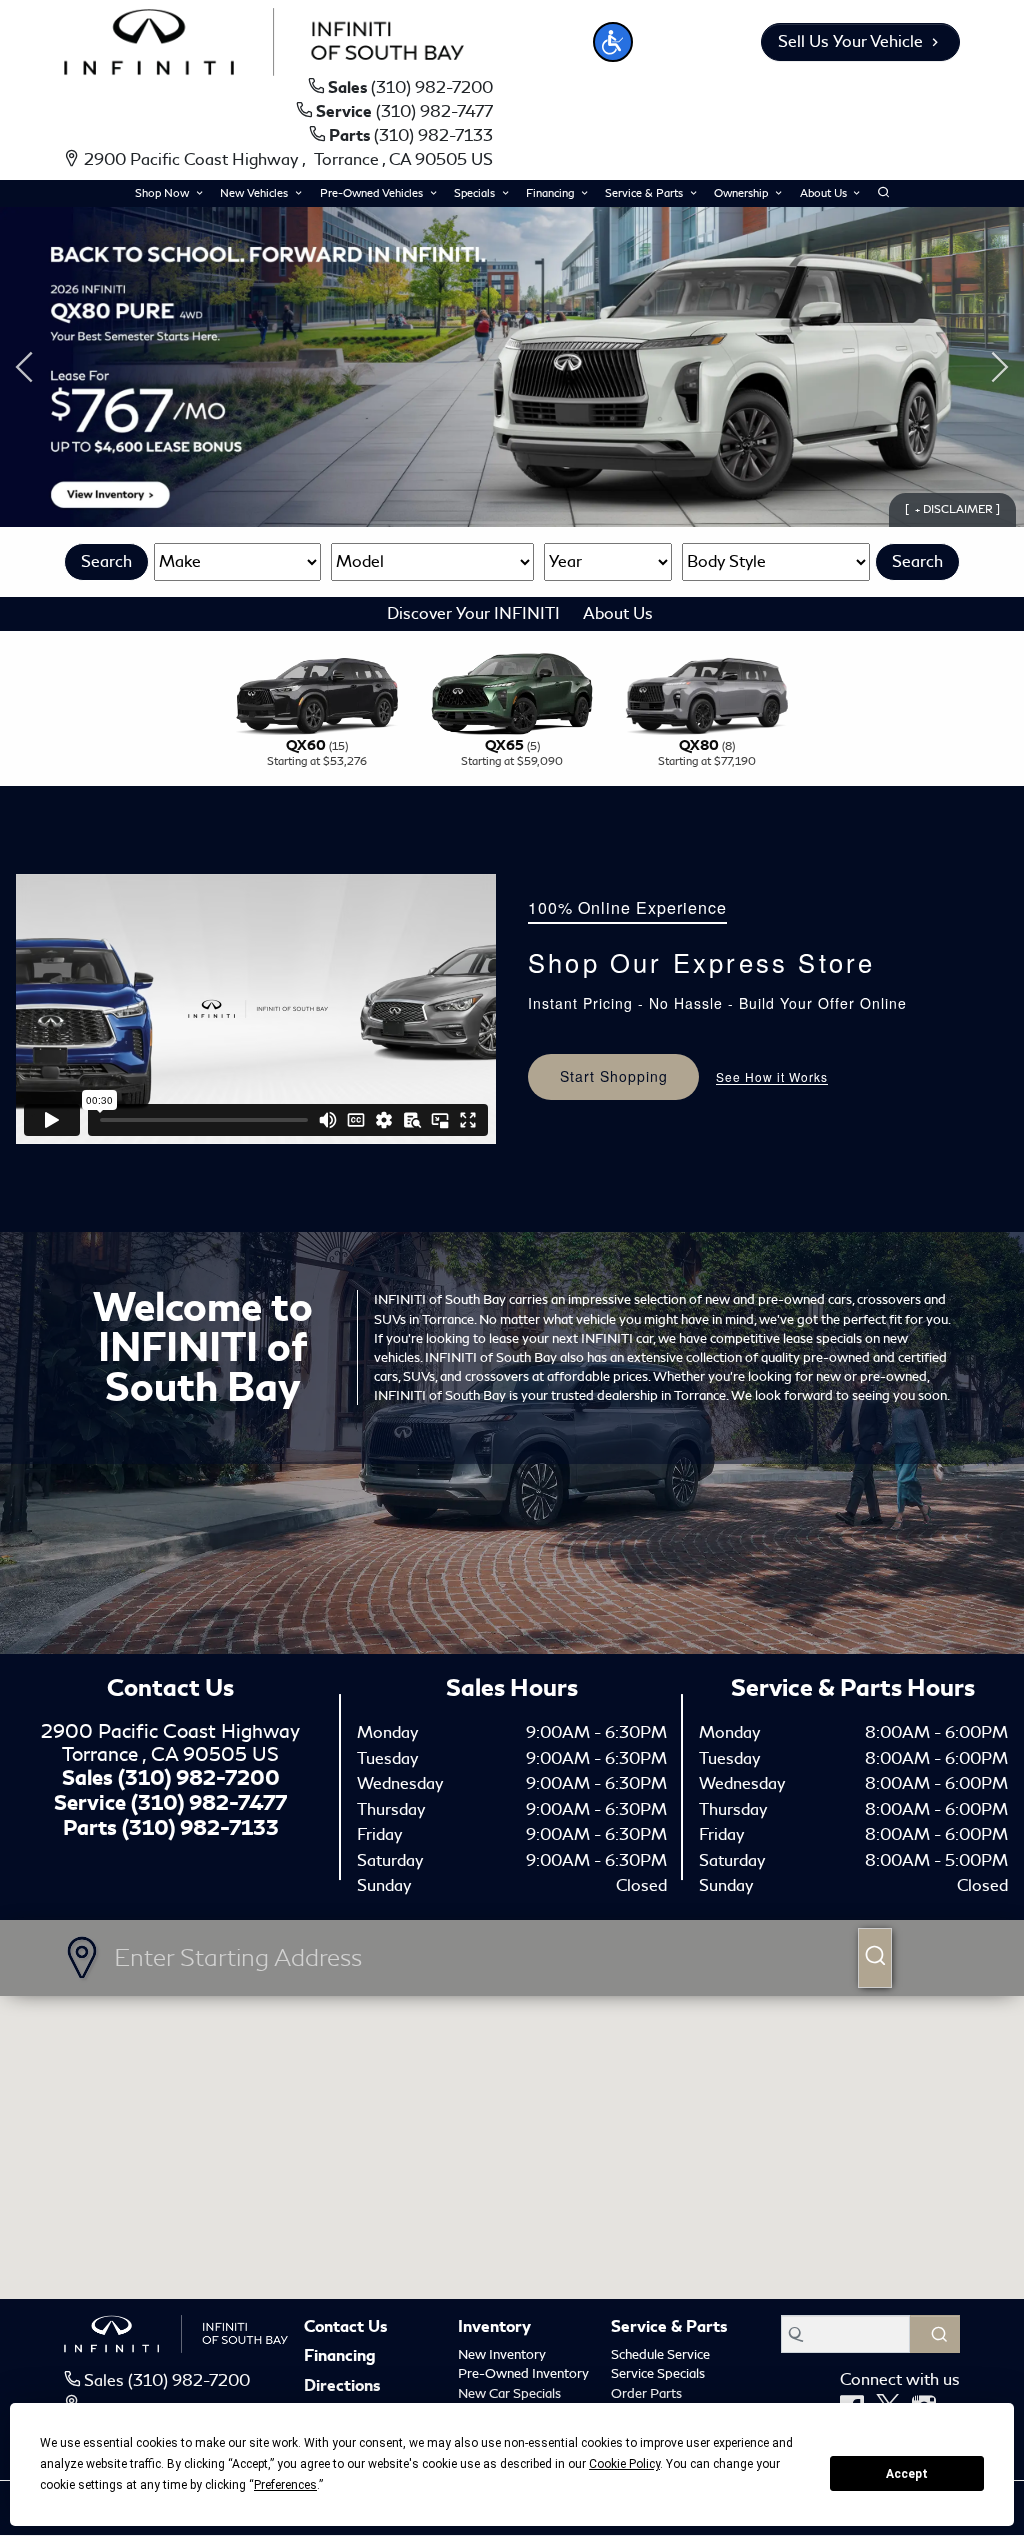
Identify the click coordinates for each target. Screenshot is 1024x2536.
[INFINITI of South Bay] (264, 38)
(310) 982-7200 (199, 1778)
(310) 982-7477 (209, 1803)
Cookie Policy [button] (624, 2464)
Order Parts (646, 2393)
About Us (618, 613)
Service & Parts (669, 2328)
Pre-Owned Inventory (523, 2373)
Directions (342, 2387)
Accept (907, 2474)
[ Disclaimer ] (952, 509)
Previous (24, 367)
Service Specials (658, 2373)
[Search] (935, 2334)
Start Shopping (614, 1076)
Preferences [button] (285, 2485)
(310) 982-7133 (200, 1828)
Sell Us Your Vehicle (850, 41)
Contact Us (345, 2328)
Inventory (494, 2328)
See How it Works (772, 1077)
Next (1000, 367)
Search (106, 561)
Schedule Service (660, 2354)
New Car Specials (509, 2393)
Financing (340, 2357)
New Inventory (502, 2354)
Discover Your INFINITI (473, 613)
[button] (613, 42)
